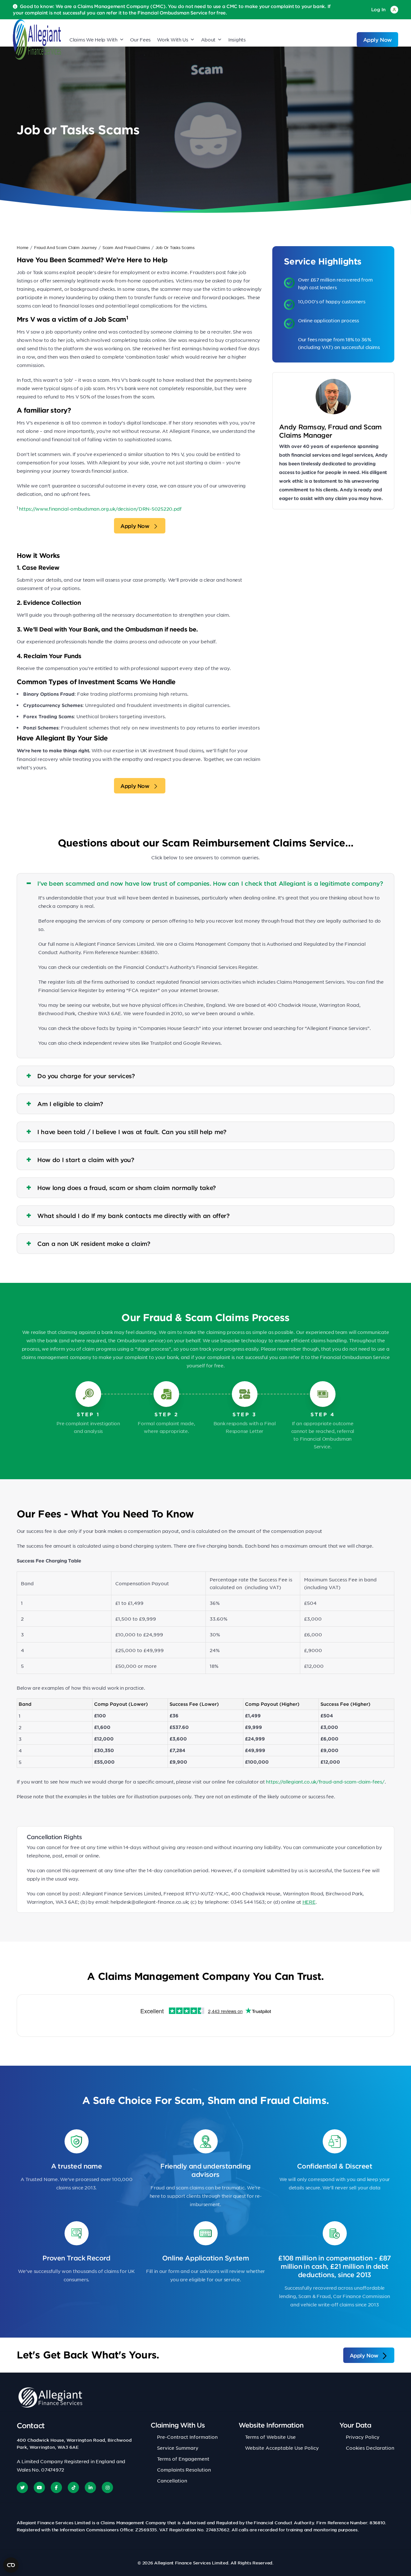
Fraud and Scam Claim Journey (66, 247)
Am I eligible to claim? (70, 1104)
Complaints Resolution (184, 2470)
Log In (378, 9)
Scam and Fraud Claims (126, 247)
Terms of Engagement (183, 2459)
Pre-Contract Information (187, 2437)
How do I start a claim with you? (86, 1160)
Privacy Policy (363, 2437)
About (208, 40)
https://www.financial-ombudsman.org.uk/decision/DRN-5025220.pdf (100, 509)
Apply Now (377, 40)
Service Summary (178, 2448)
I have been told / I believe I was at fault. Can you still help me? (132, 1132)
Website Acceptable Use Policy (282, 2448)
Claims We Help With (93, 40)
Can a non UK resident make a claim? (94, 1244)
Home (23, 247)
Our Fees (140, 40)
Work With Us (173, 40)
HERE (309, 1902)
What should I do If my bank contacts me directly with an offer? (133, 1216)
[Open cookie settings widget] (11, 2565)
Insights (237, 40)
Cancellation (172, 2481)
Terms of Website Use (270, 2437)
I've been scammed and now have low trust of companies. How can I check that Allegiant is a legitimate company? (210, 883)
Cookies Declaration (370, 2448)
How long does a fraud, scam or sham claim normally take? (127, 1188)
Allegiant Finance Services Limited (191, 2563)
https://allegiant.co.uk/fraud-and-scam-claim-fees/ (325, 1782)
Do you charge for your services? (86, 1076)
